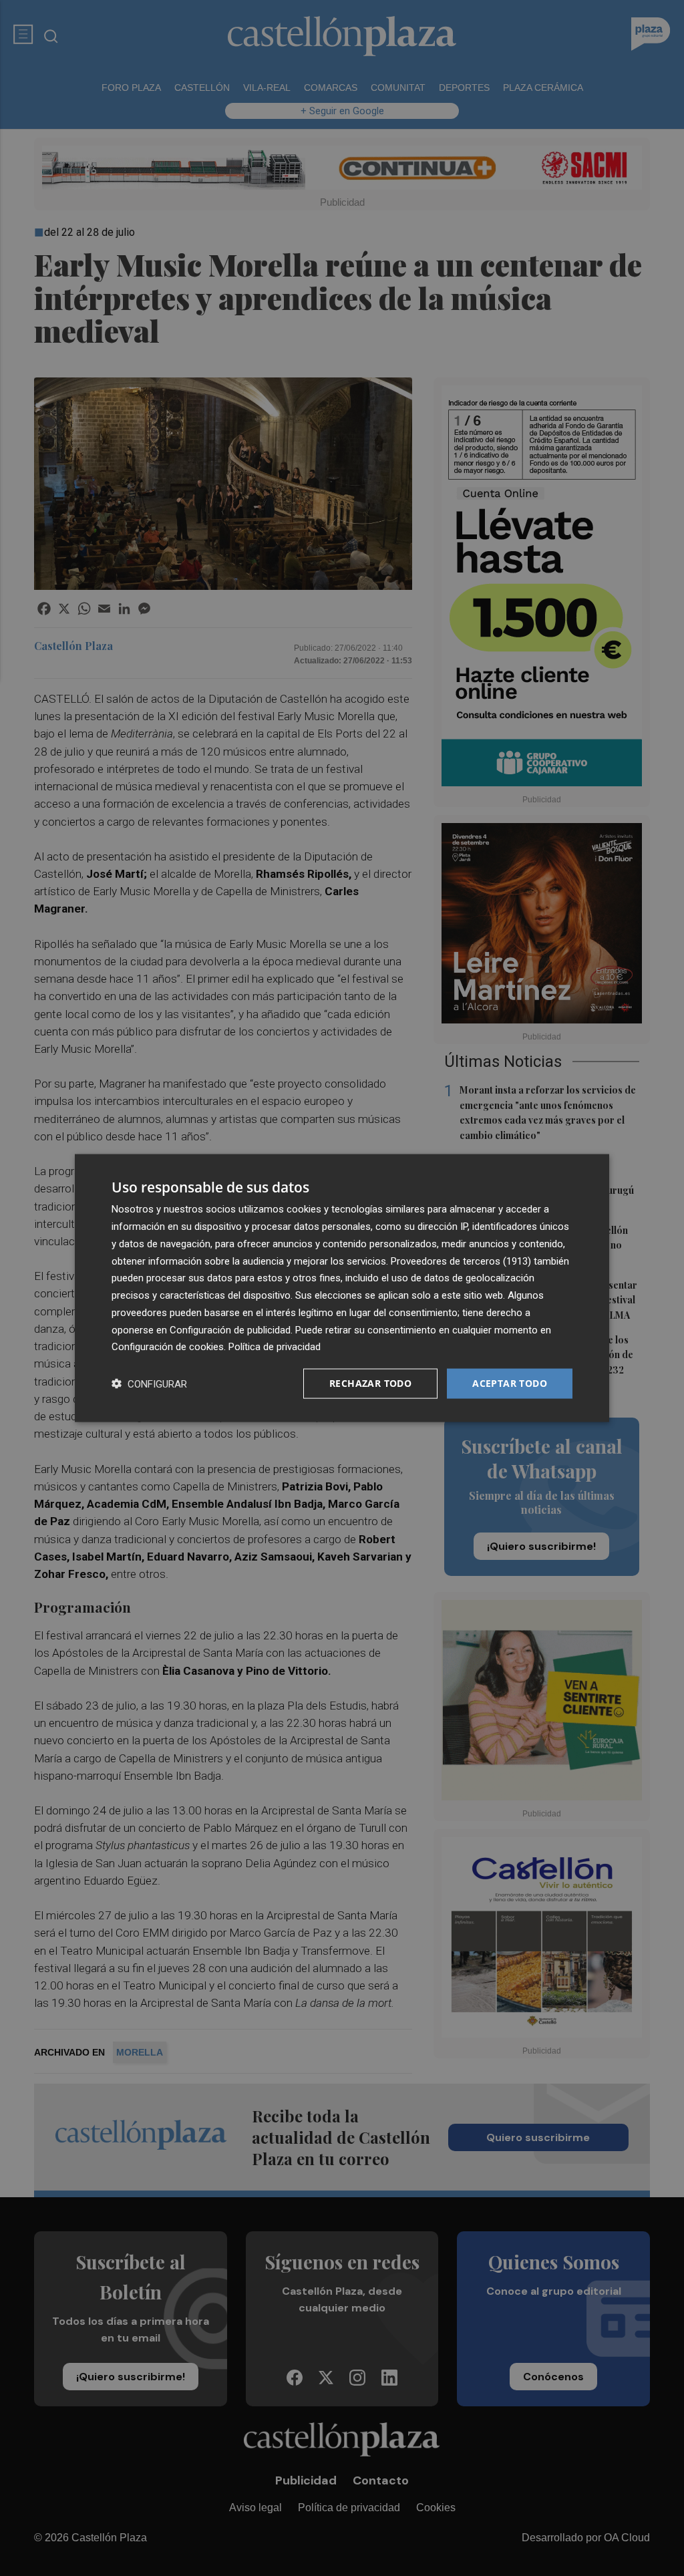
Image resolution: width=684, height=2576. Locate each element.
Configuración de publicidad (230, 1329)
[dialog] (342, 1288)
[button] (149, 1384)
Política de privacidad (275, 1347)
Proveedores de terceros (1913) (461, 1261)
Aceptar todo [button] (510, 1383)
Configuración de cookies (168, 1347)
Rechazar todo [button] (370, 1383)
